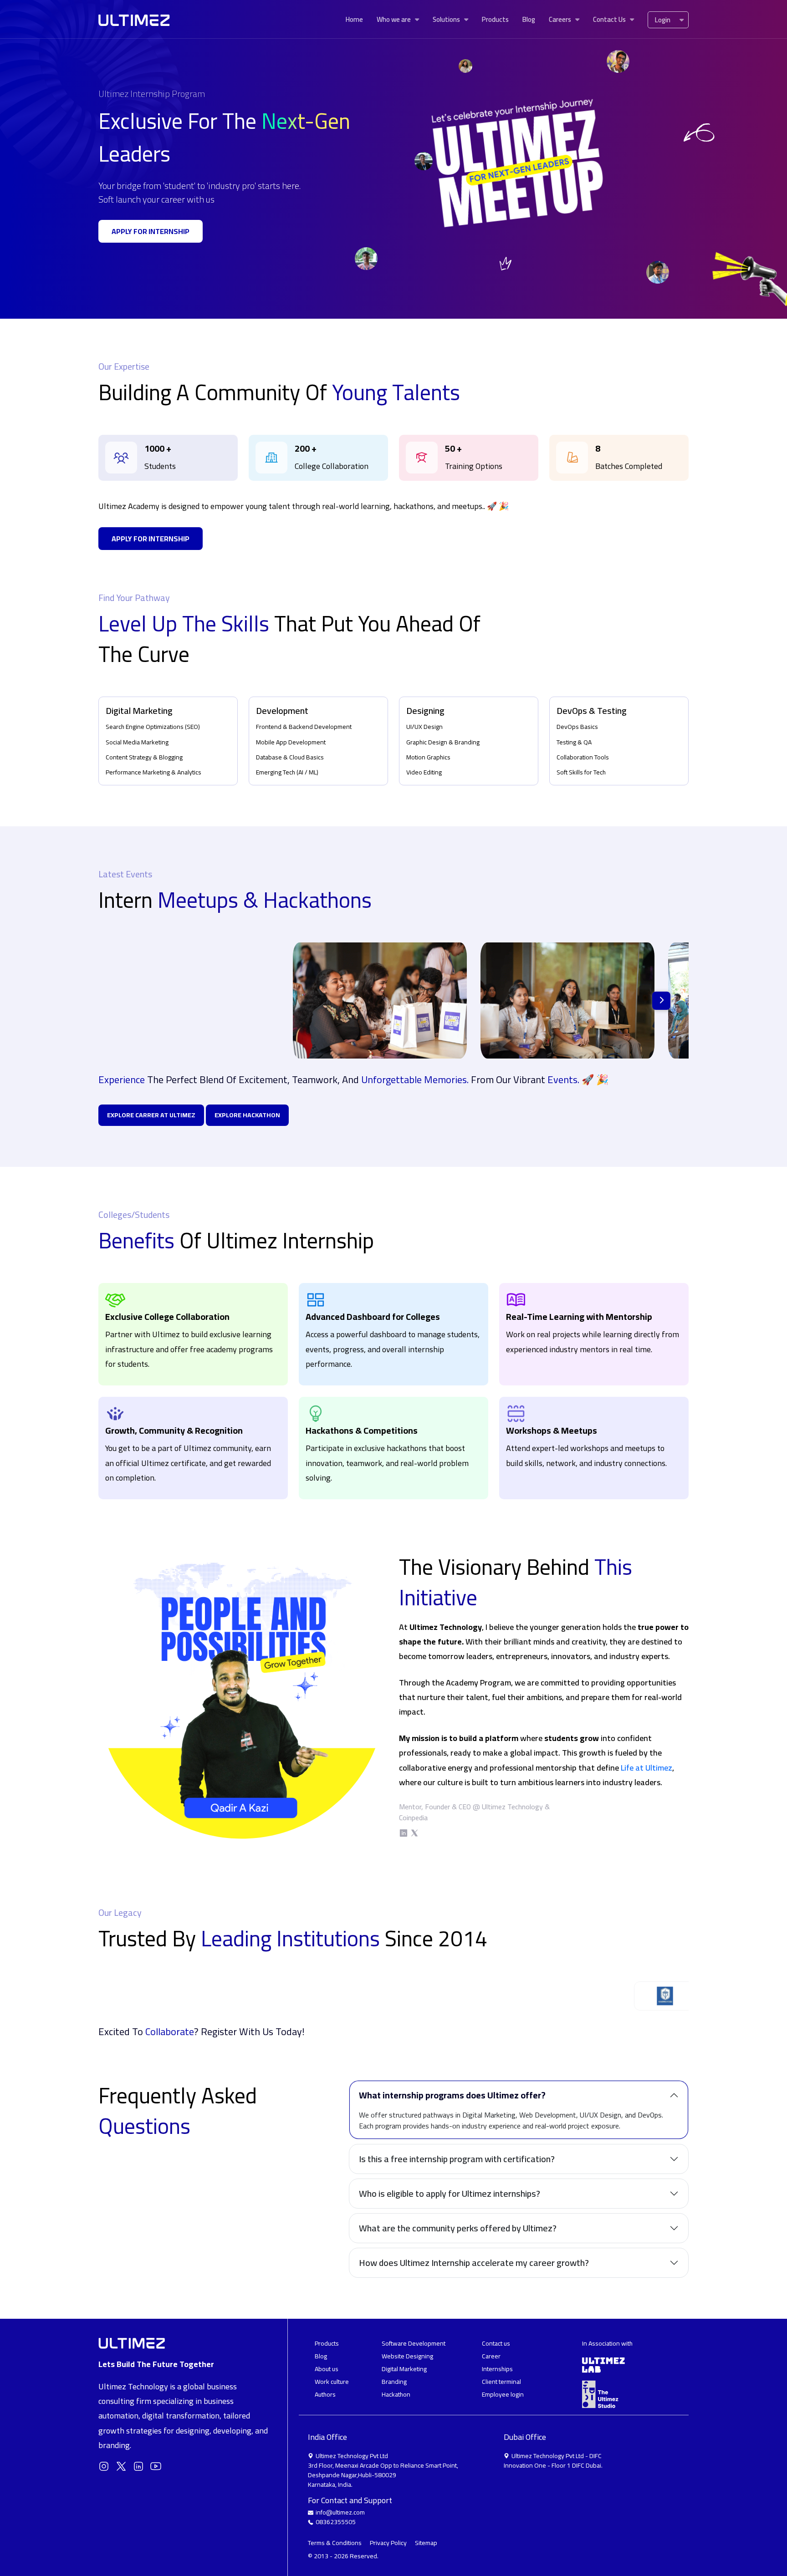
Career (491, 2356)
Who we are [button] (394, 19)
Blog (529, 19)
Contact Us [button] (609, 19)
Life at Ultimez (646, 1768)
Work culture (332, 2382)
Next (661, 1001)
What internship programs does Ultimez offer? (452, 2095)
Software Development (414, 2343)
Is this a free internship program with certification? (457, 2159)
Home (354, 19)
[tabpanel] (168, 458)
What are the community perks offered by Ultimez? (458, 2228)
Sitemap (426, 2543)
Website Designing (407, 2356)
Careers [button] (560, 19)
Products (495, 19)
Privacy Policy (388, 2543)
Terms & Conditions (335, 2543)
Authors (325, 2394)
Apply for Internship (151, 231)
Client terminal (501, 2382)
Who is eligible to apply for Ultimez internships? (450, 2193)
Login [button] (663, 20)
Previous (92, 1996)
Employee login (503, 2394)
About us (327, 2369)
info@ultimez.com (340, 2512)
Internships (497, 2369)
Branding (394, 2382)
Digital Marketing (404, 2369)
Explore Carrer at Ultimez (151, 1115)
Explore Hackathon (247, 1115)
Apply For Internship (151, 539)
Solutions (446, 19)
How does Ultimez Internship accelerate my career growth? (474, 2263)
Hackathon (396, 2394)
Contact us (496, 2343)
